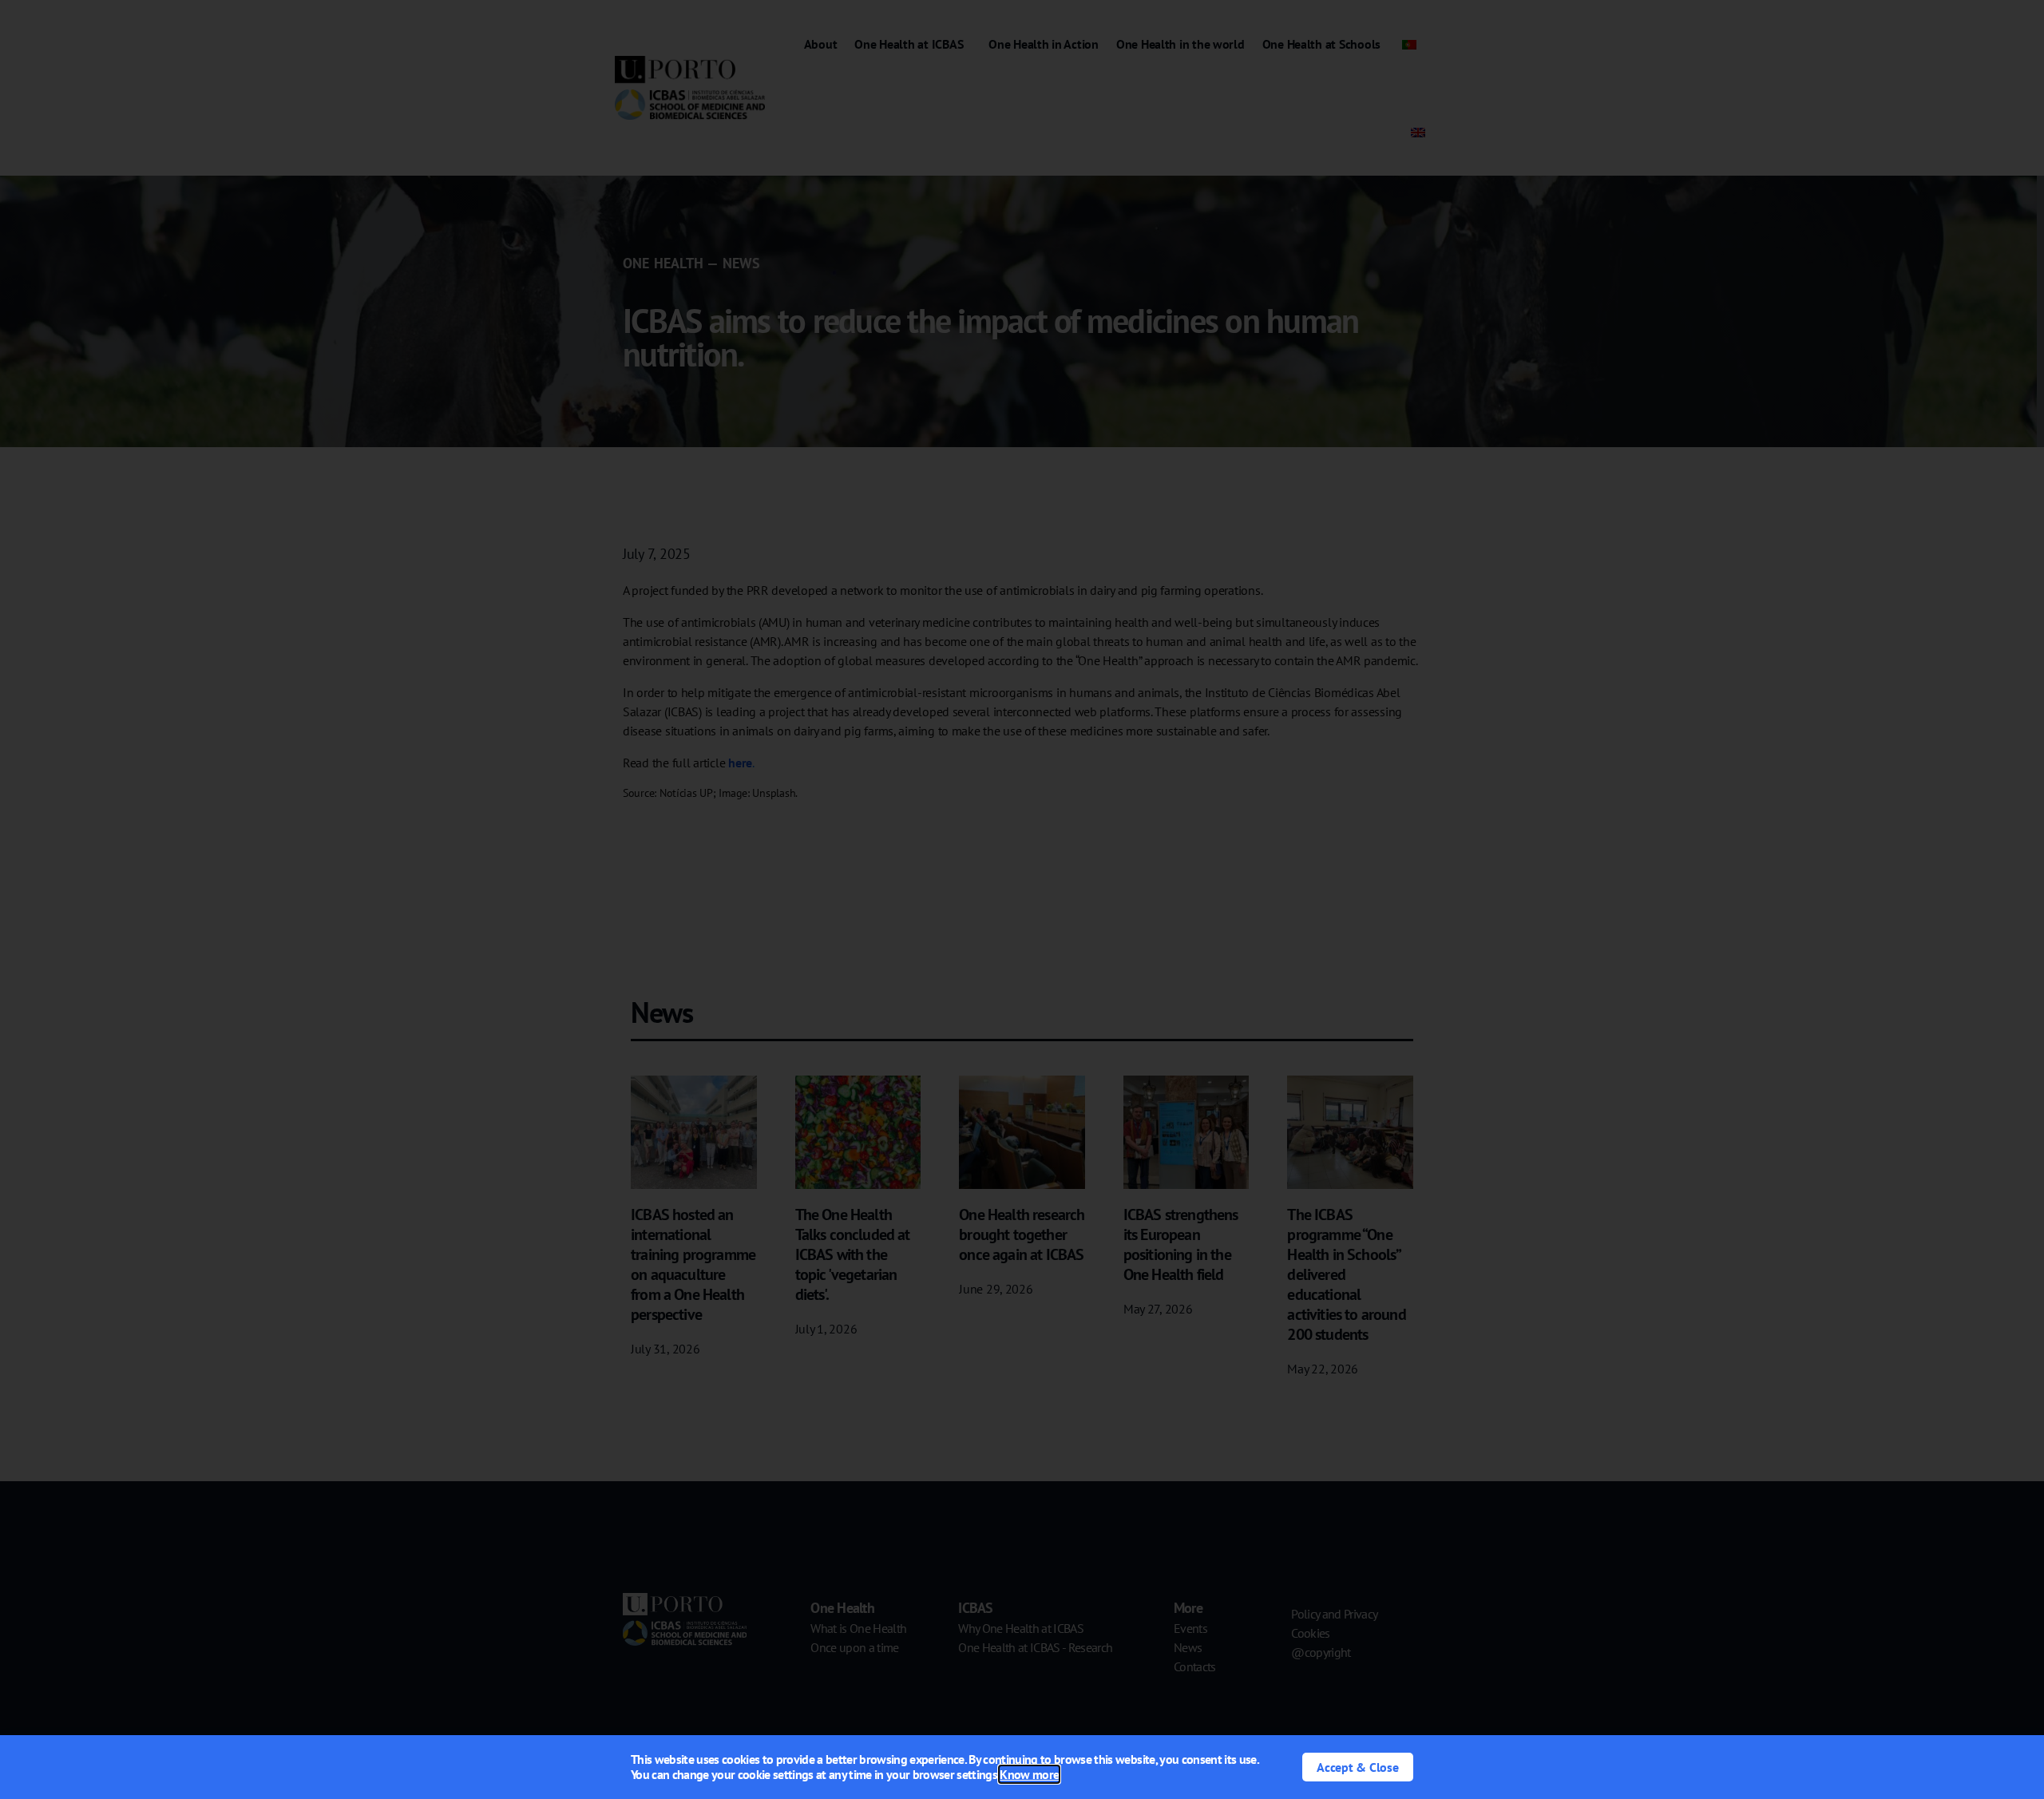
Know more (1029, 1774)
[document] (1022, 899)
